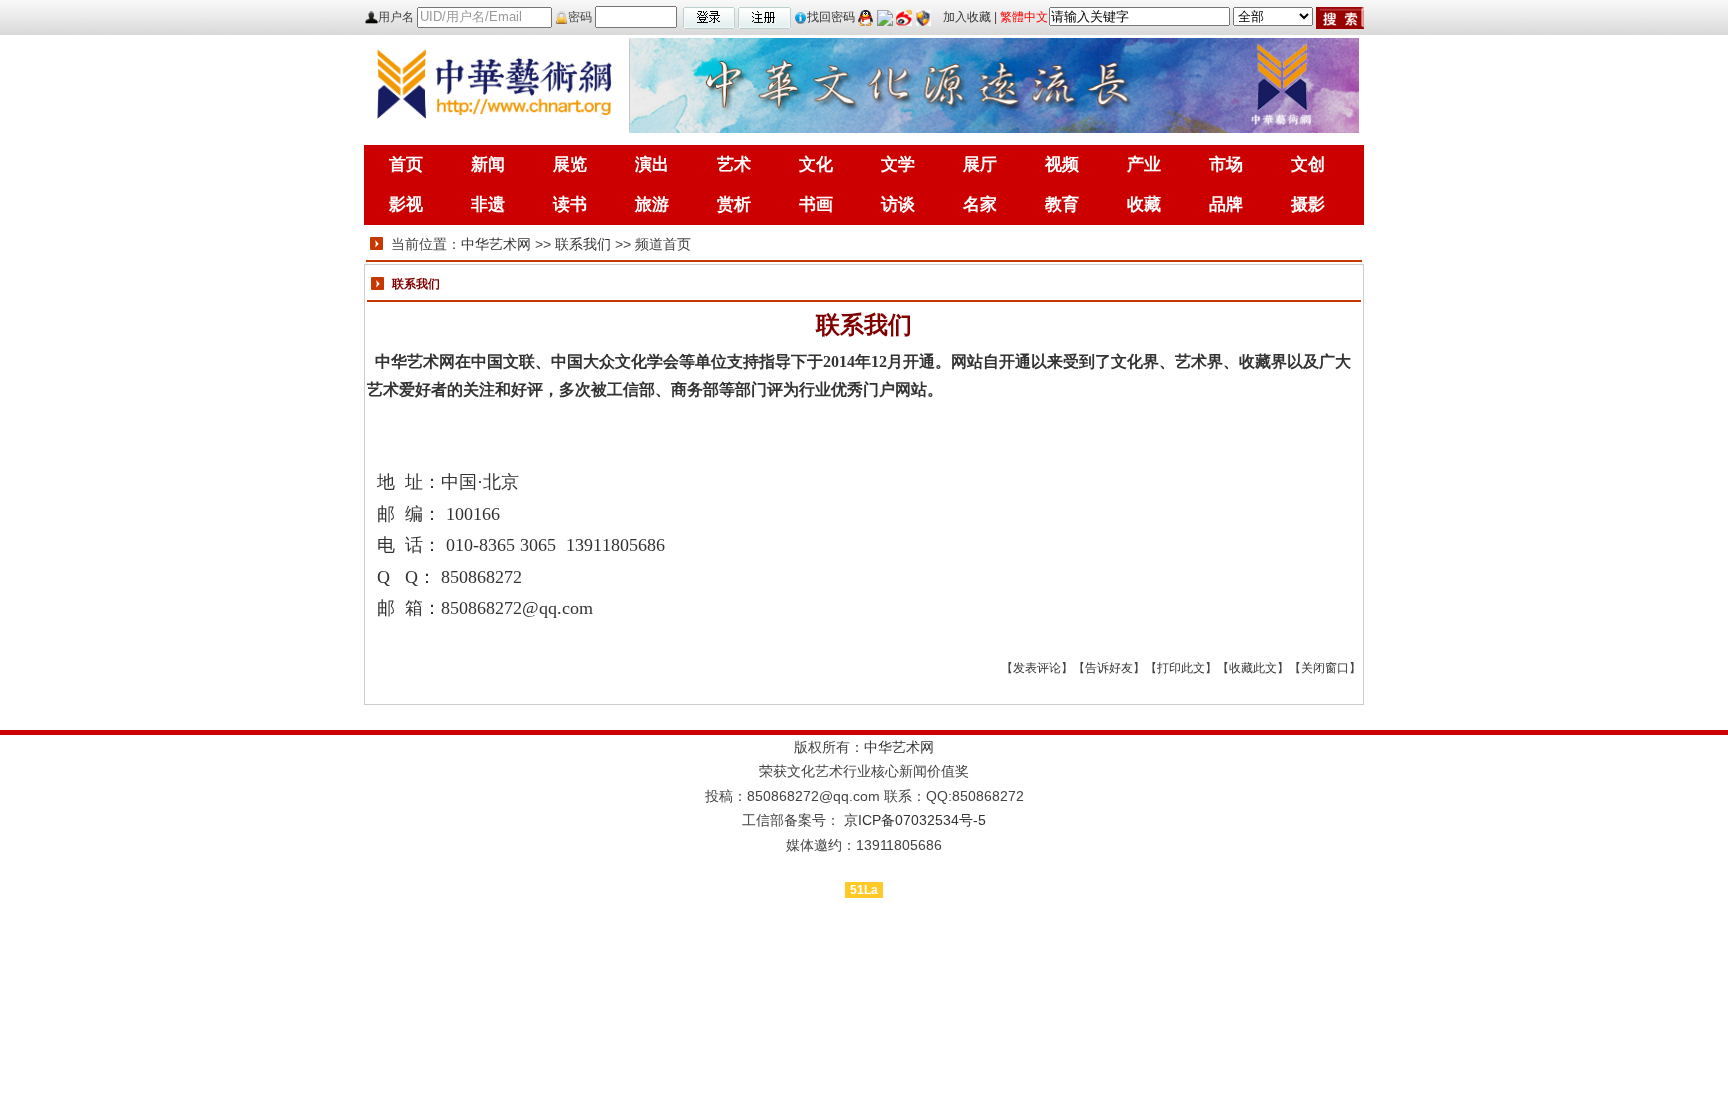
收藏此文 (1253, 668)
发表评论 (1037, 668)
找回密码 (831, 17)
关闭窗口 (1325, 668)
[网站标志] (494, 84)
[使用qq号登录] (866, 17)
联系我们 (583, 244)
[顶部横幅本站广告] (994, 84)
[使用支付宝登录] (923, 17)
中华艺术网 (496, 244)
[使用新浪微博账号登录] (904, 17)
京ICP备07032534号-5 (915, 820)
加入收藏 (967, 17)
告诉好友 (1109, 668)
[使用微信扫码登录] (885, 17)
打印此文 (1181, 668)
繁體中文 (1024, 17)
